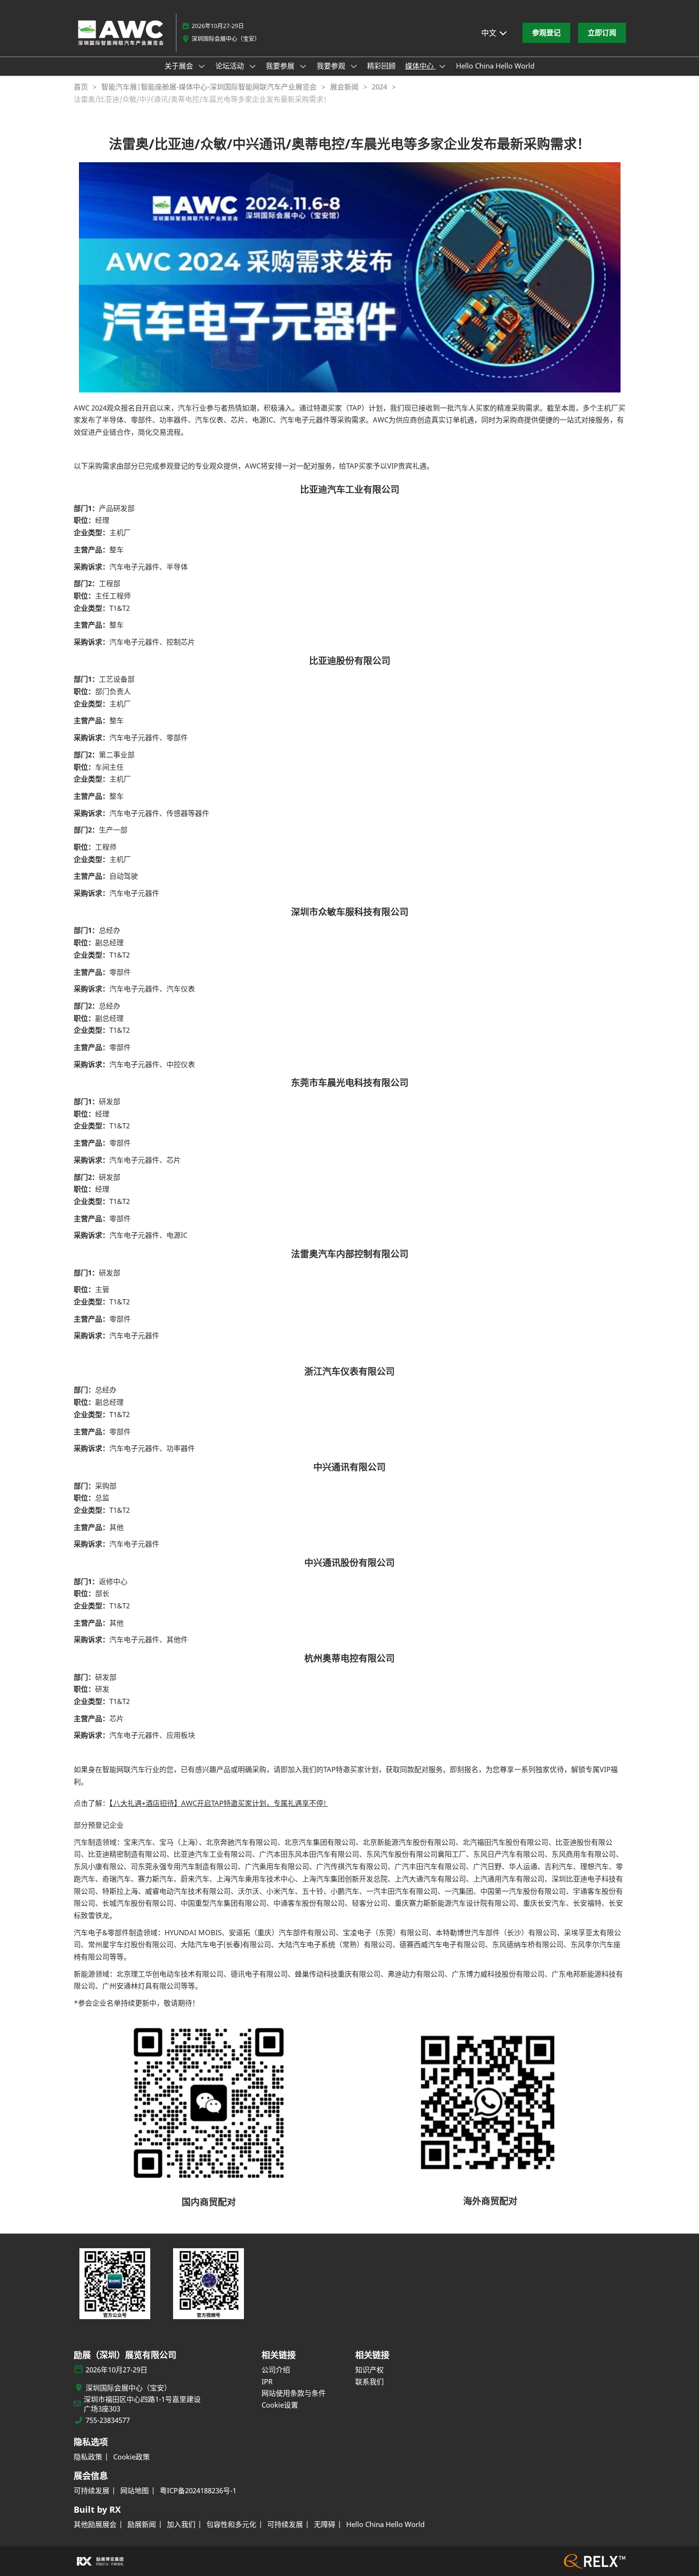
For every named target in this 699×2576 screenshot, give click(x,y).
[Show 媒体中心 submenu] (442, 66)
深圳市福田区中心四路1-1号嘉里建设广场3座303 (142, 2404)
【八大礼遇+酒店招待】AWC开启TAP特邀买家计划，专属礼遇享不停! (219, 1803)
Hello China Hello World (495, 66)
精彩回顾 (381, 66)
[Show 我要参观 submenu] (354, 66)
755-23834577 (108, 2420)
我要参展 (281, 66)
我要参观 (332, 66)
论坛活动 (231, 66)
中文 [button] (490, 33)
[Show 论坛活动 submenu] (252, 66)
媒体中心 (420, 66)
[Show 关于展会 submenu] (202, 66)
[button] (546, 33)
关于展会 (180, 66)
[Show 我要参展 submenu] (303, 66)
